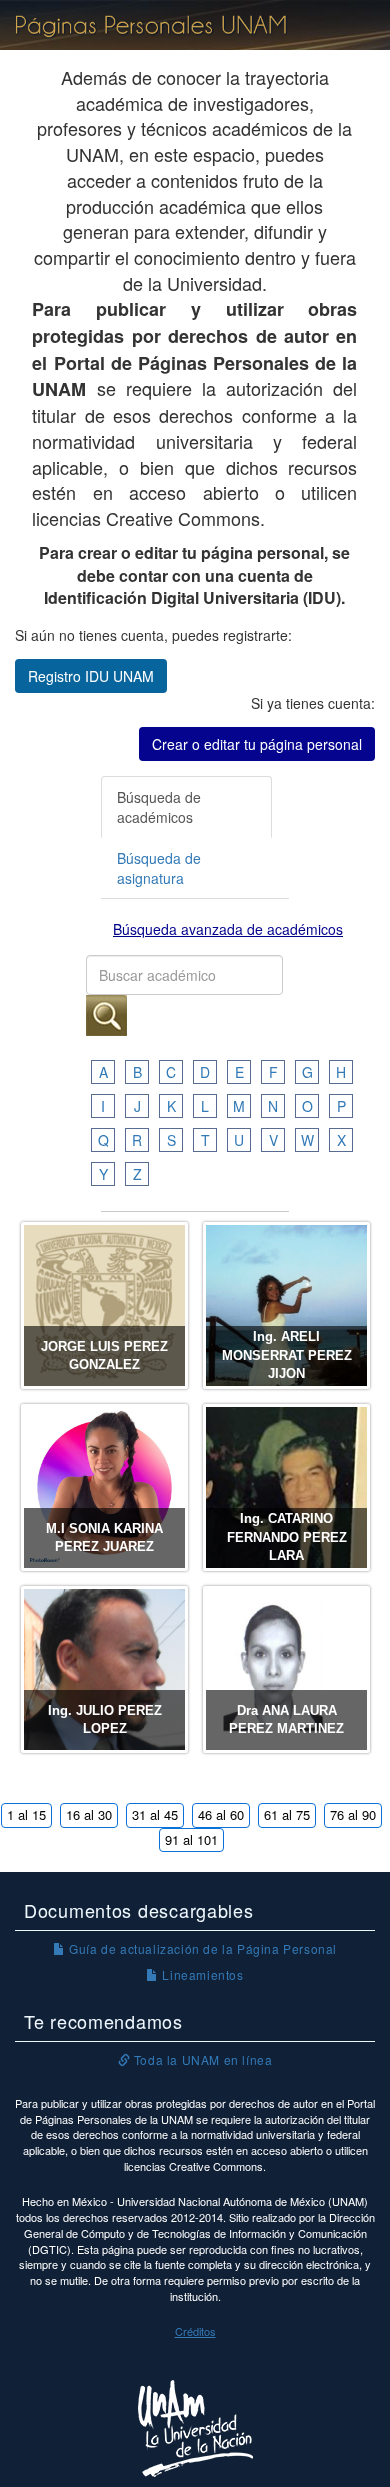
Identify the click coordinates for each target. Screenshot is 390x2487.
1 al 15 (26, 1814)
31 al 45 (155, 1814)
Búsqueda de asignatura (159, 868)
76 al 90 (353, 1814)
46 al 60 (221, 1814)
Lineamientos (201, 1974)
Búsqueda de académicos (159, 807)
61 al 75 (287, 1814)
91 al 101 (191, 1839)
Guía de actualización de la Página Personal (201, 1948)
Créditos (195, 2331)
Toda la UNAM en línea (201, 2059)
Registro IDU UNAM (91, 676)
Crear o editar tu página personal (257, 744)
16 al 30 (89, 1814)
